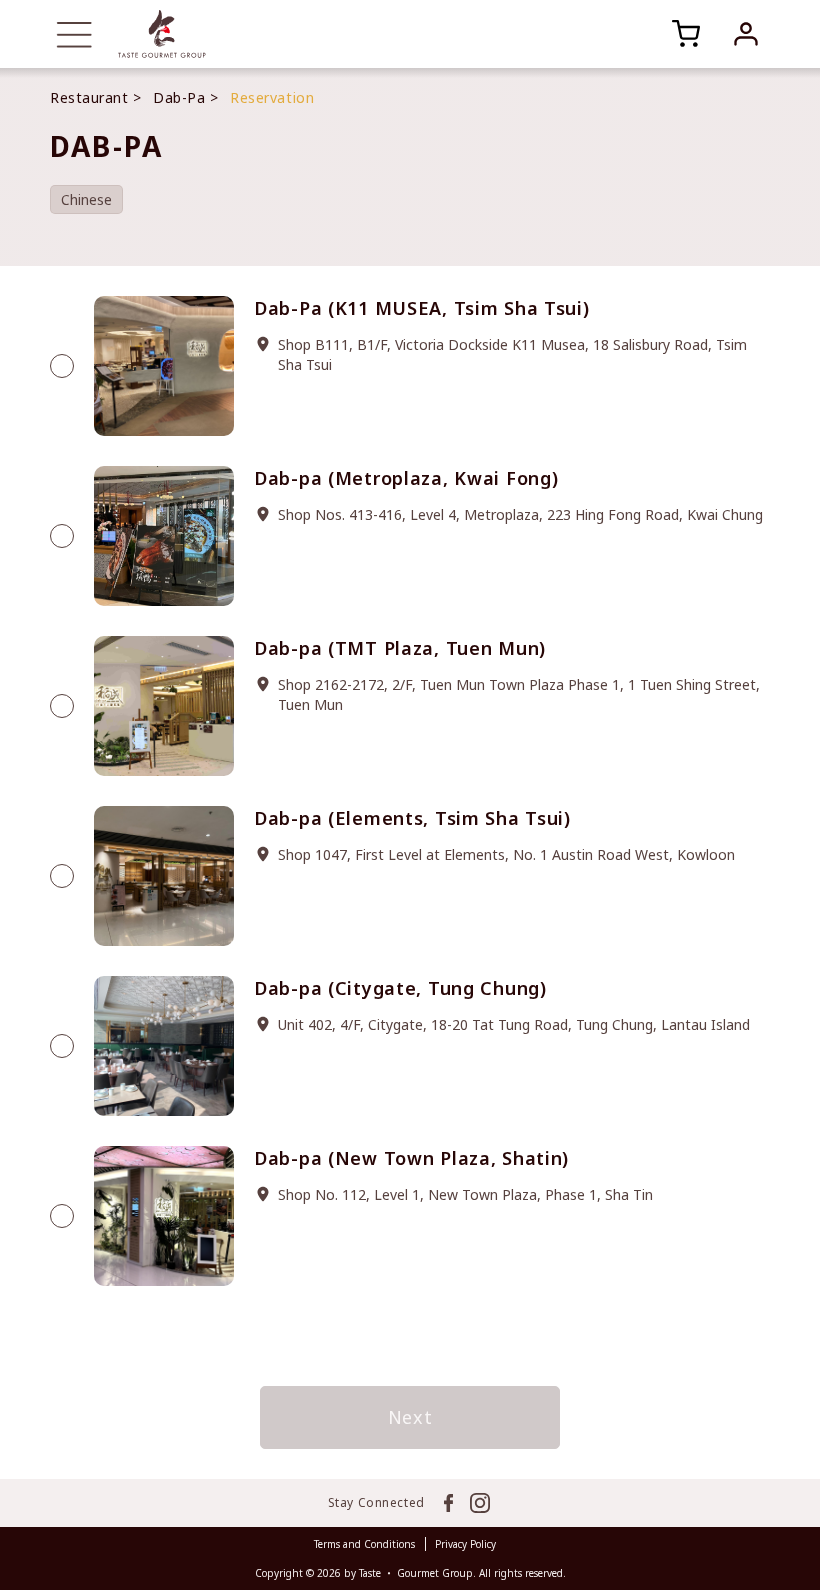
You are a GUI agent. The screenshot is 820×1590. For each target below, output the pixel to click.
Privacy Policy (465, 1544)
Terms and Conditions (364, 1544)
